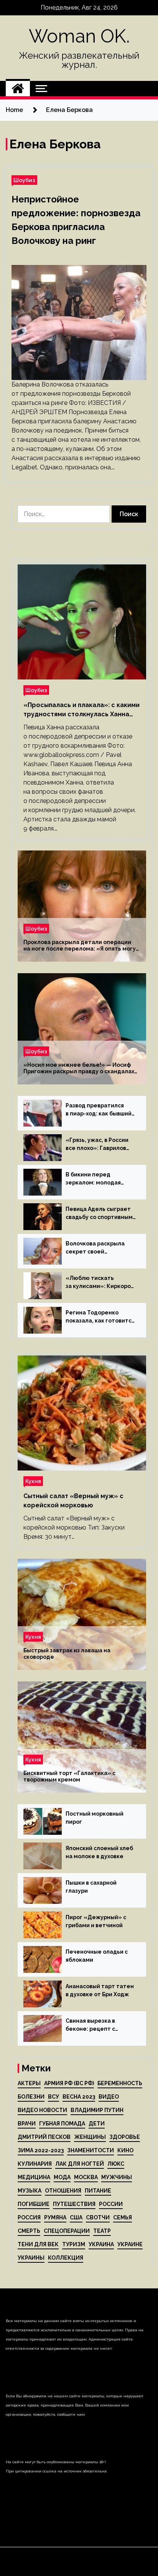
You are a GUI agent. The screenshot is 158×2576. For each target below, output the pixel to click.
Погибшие (34, 2204)
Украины (31, 2258)
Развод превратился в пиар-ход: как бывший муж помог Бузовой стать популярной (99, 1110)
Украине (130, 2244)
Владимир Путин (97, 2110)
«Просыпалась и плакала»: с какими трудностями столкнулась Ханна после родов (81, 710)
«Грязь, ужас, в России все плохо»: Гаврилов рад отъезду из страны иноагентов (98, 1145)
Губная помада (62, 2124)
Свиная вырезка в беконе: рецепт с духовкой (90, 2025)
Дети (97, 2124)
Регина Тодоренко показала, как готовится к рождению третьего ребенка (100, 1317)
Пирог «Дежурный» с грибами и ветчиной (96, 1921)
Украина (101, 2244)
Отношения (63, 2191)
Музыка (30, 2191)
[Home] (18, 89)
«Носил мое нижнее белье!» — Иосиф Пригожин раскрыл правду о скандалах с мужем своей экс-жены (79, 1068)
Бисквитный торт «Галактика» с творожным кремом (69, 1776)
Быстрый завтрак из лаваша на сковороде (67, 1654)
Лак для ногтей (80, 2164)
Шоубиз (24, 180)
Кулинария (35, 2164)
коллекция (66, 2258)
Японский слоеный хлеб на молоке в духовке (99, 1852)
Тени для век (38, 2244)
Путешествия (74, 2204)
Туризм (74, 2244)
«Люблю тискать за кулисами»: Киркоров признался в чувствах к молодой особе (100, 1283)
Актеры (29, 2083)
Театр (102, 2231)
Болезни (31, 2097)
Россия (29, 2217)
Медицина (34, 2177)
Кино (125, 2150)
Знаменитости (91, 2150)
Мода (62, 2177)
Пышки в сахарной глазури (91, 1887)
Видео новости (42, 2110)
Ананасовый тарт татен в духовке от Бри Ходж (100, 1990)
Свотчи (98, 2217)
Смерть (29, 2231)
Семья (123, 2217)
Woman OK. (79, 36)
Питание (98, 2191)
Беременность (120, 2083)
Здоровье (125, 2137)
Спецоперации (67, 2231)
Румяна (55, 2217)
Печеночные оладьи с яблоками (97, 1956)
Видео (109, 2097)
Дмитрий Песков (44, 2137)
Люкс (116, 2164)
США (76, 2217)
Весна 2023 (79, 2097)
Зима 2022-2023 (41, 2150)
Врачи (27, 2124)
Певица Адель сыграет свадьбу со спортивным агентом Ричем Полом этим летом (99, 1214)
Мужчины (117, 2177)
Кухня (33, 1481)
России (111, 2204)
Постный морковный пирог (95, 1818)
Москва (86, 2177)
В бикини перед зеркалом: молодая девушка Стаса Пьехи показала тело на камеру (96, 1179)
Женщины (90, 2137)
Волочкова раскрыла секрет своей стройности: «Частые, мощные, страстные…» (98, 1248)
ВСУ (53, 2097)
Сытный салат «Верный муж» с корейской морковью (73, 1501)
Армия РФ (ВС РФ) (69, 2083)
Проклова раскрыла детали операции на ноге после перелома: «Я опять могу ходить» (80, 946)
